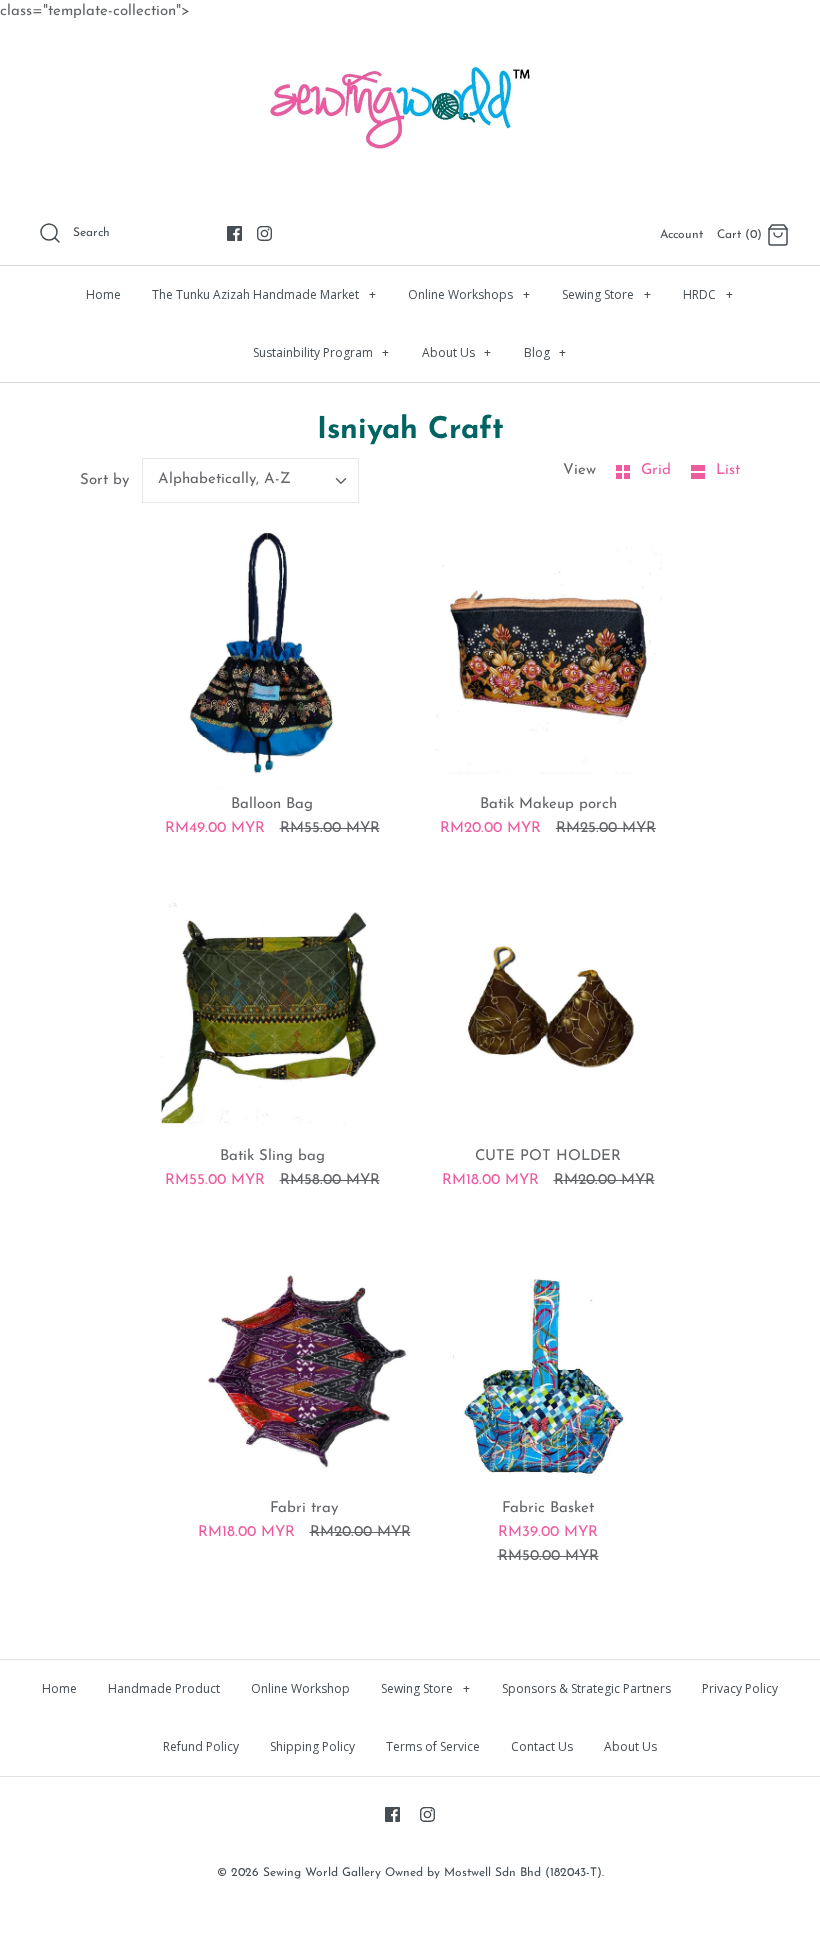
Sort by (104, 480)
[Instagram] (264, 233)
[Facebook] (234, 233)
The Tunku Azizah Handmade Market (264, 294)
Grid (658, 470)
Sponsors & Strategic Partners (586, 1688)
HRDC (708, 294)
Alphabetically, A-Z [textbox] (224, 479)
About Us (457, 352)
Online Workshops (469, 294)
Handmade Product (164, 1688)
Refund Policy (201, 1746)
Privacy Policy (740, 1688)
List (728, 470)
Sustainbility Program (321, 352)
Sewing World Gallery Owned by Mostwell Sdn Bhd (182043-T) (432, 1873)
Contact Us (542, 1746)
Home (103, 294)
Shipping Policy (312, 1746)
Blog (545, 352)
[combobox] (251, 480)
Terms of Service (433, 1746)
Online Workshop (300, 1688)
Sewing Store (606, 294)
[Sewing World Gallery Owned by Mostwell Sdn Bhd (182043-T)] (410, 55)
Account (681, 235)
